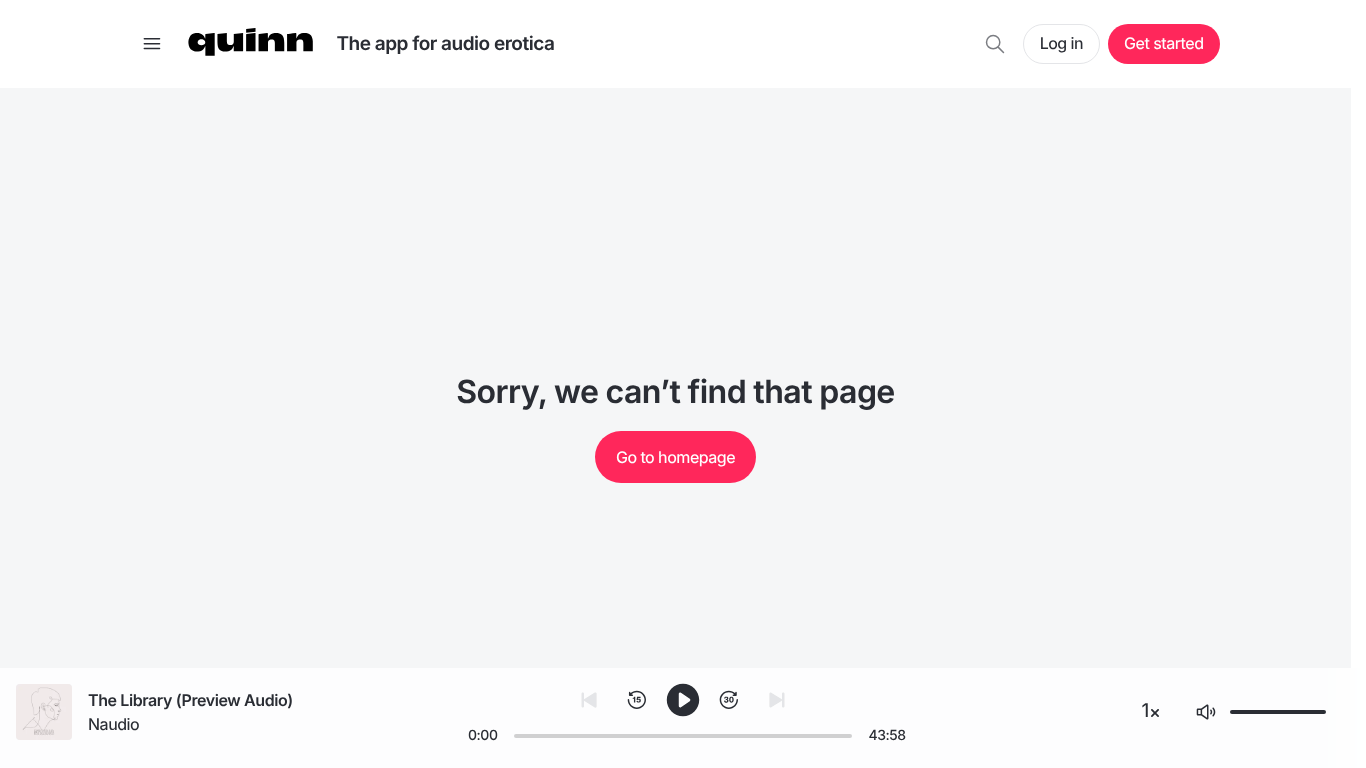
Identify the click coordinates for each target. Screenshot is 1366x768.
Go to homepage (675, 457)
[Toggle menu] (152, 44)
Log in (1061, 43)
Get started (1163, 43)
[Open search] (995, 44)
